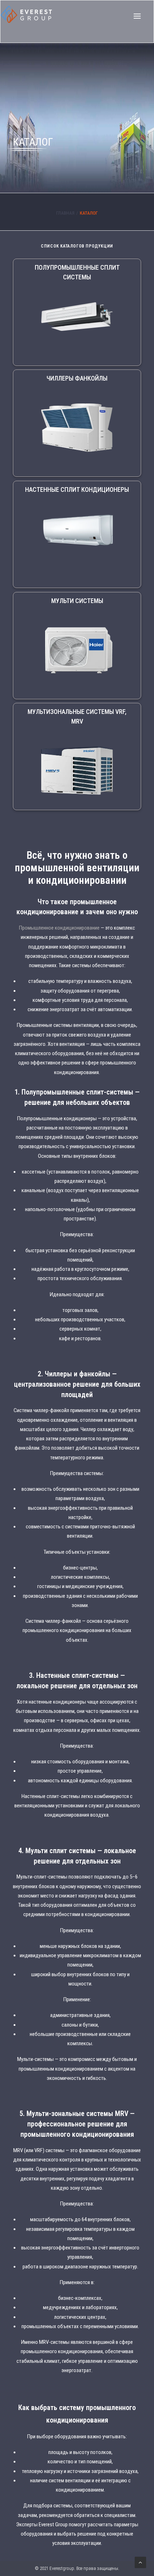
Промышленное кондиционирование (59, 928)
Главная (65, 213)
